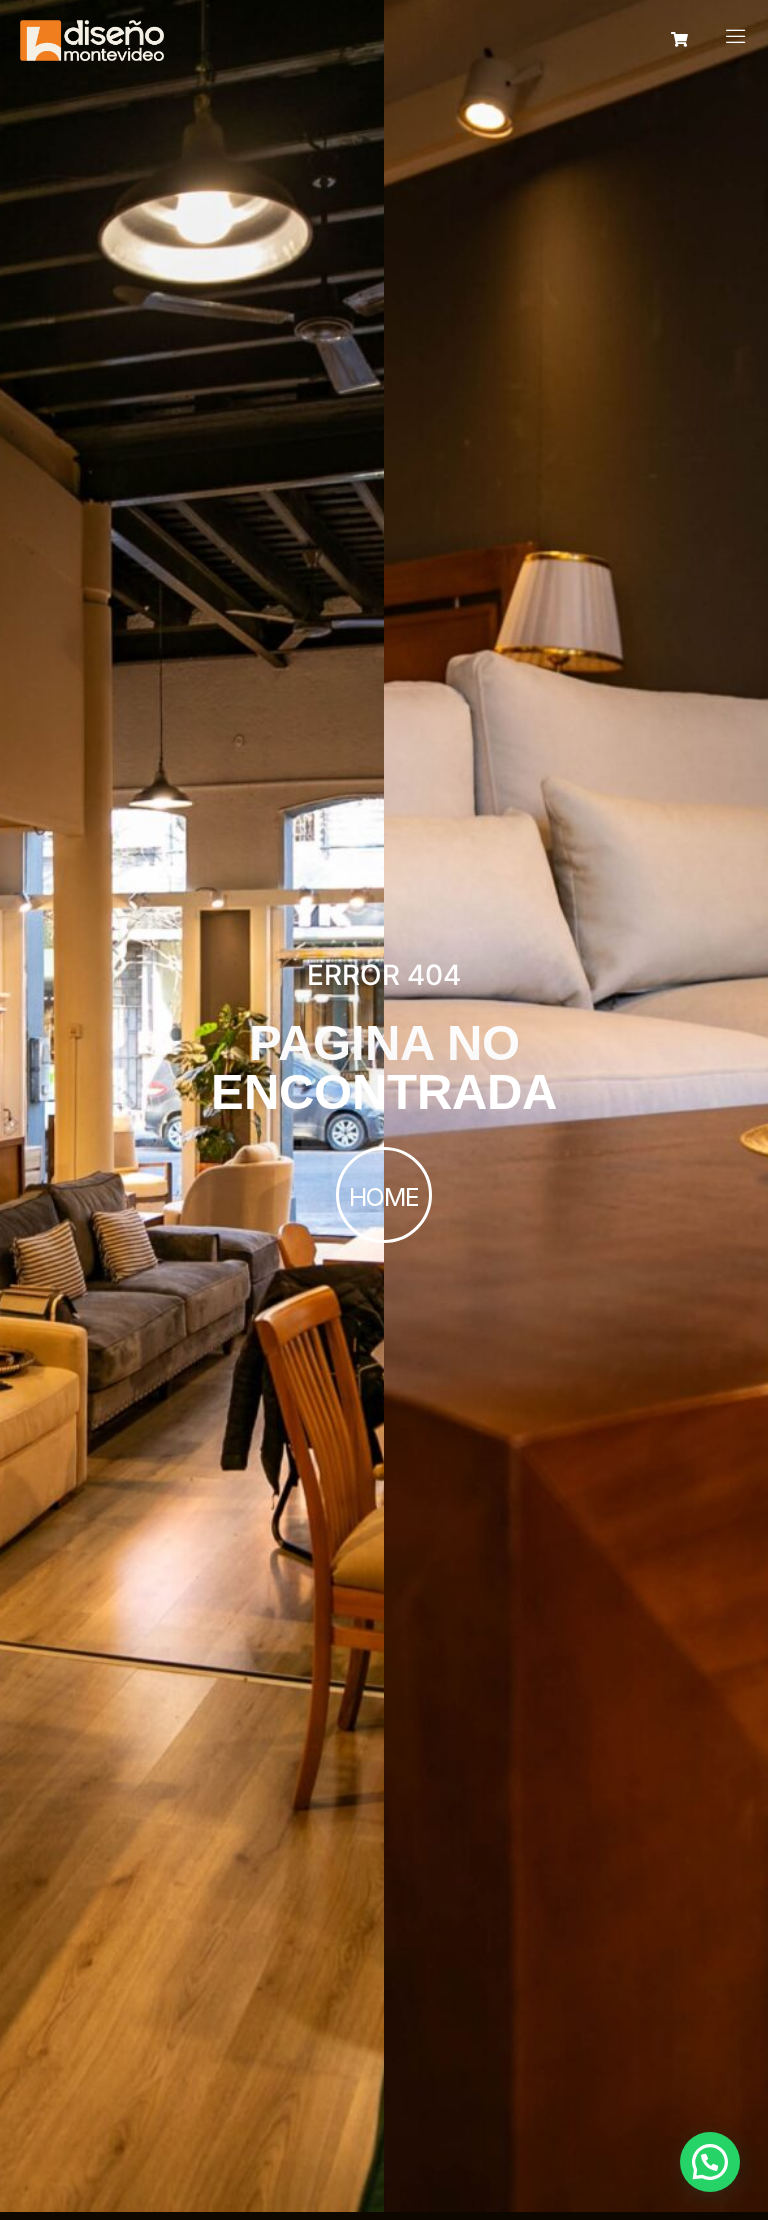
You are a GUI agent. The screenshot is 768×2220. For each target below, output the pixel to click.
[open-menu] (736, 38)
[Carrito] (679, 39)
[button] (710, 2162)
